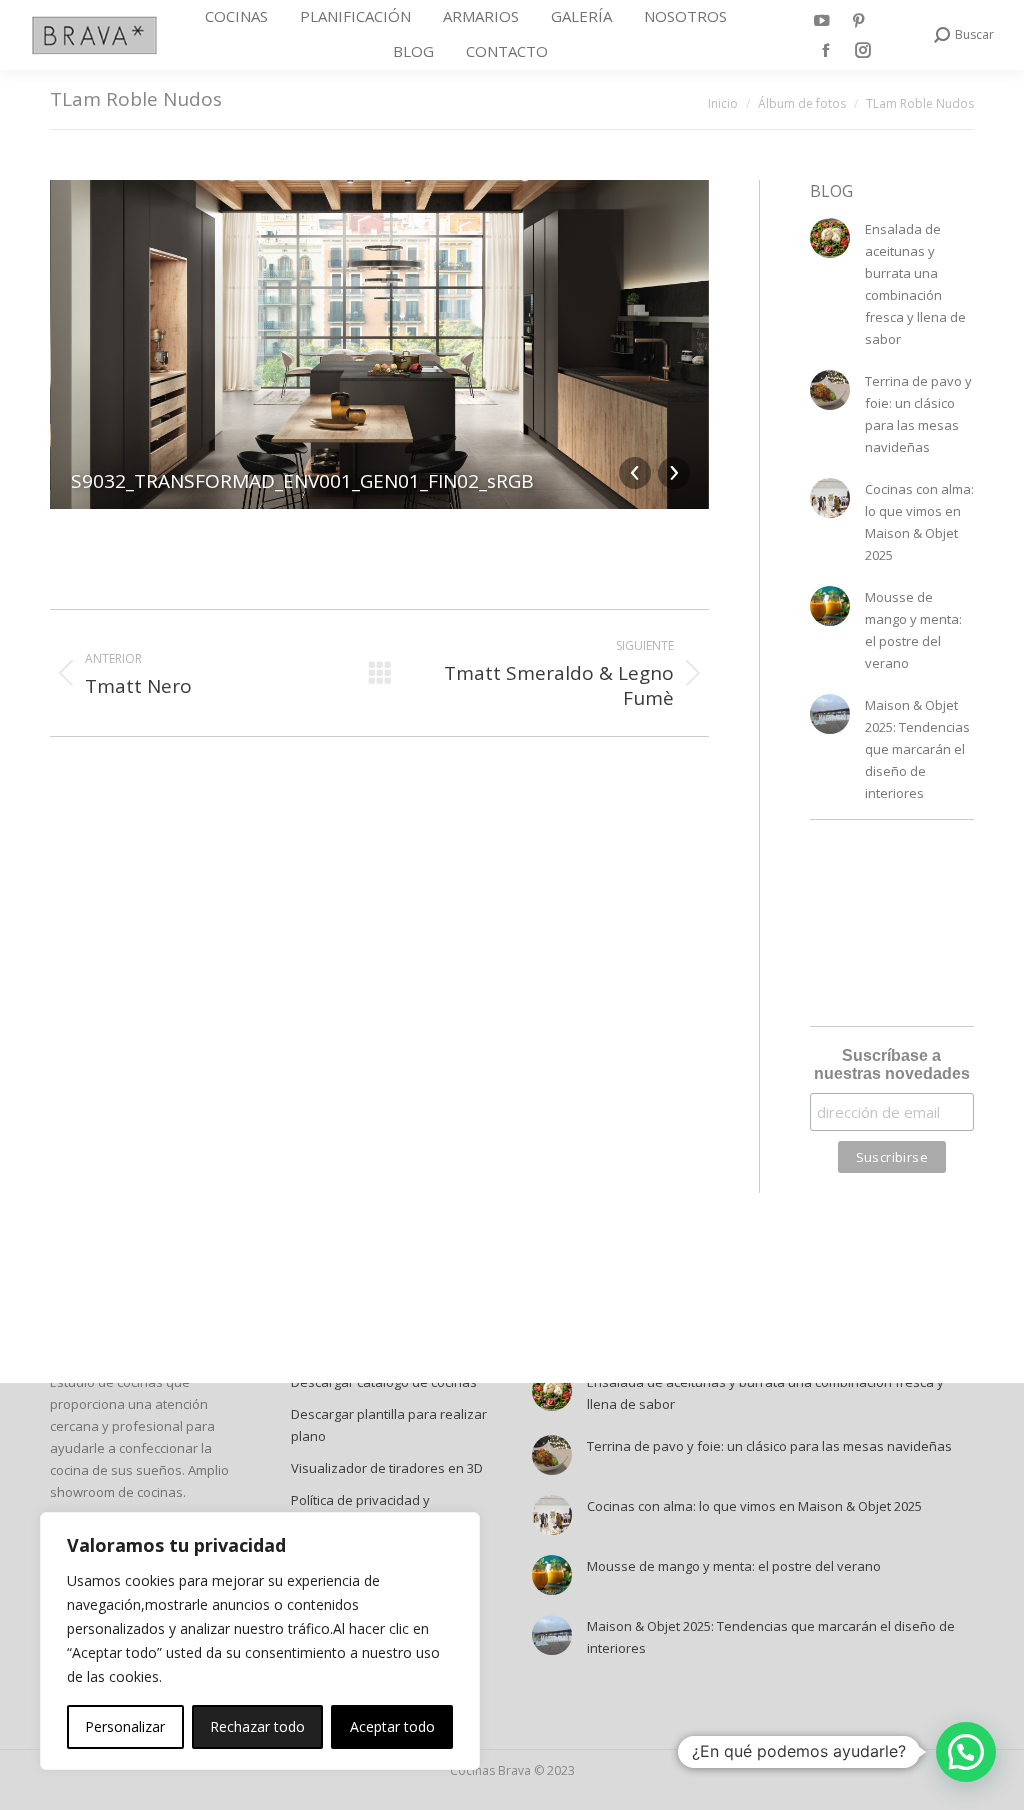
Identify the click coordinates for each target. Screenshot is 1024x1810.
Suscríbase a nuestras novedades (892, 1064)
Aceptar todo (392, 1726)
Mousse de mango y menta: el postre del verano (913, 630)
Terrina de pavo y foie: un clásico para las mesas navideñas (918, 414)
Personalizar (125, 1726)
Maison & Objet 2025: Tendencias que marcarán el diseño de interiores (917, 749)
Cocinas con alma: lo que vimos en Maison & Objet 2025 (919, 522)
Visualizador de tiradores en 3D (387, 1468)
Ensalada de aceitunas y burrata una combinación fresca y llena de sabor (915, 284)
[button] (966, 1752)
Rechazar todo (257, 1726)
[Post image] (830, 238)
